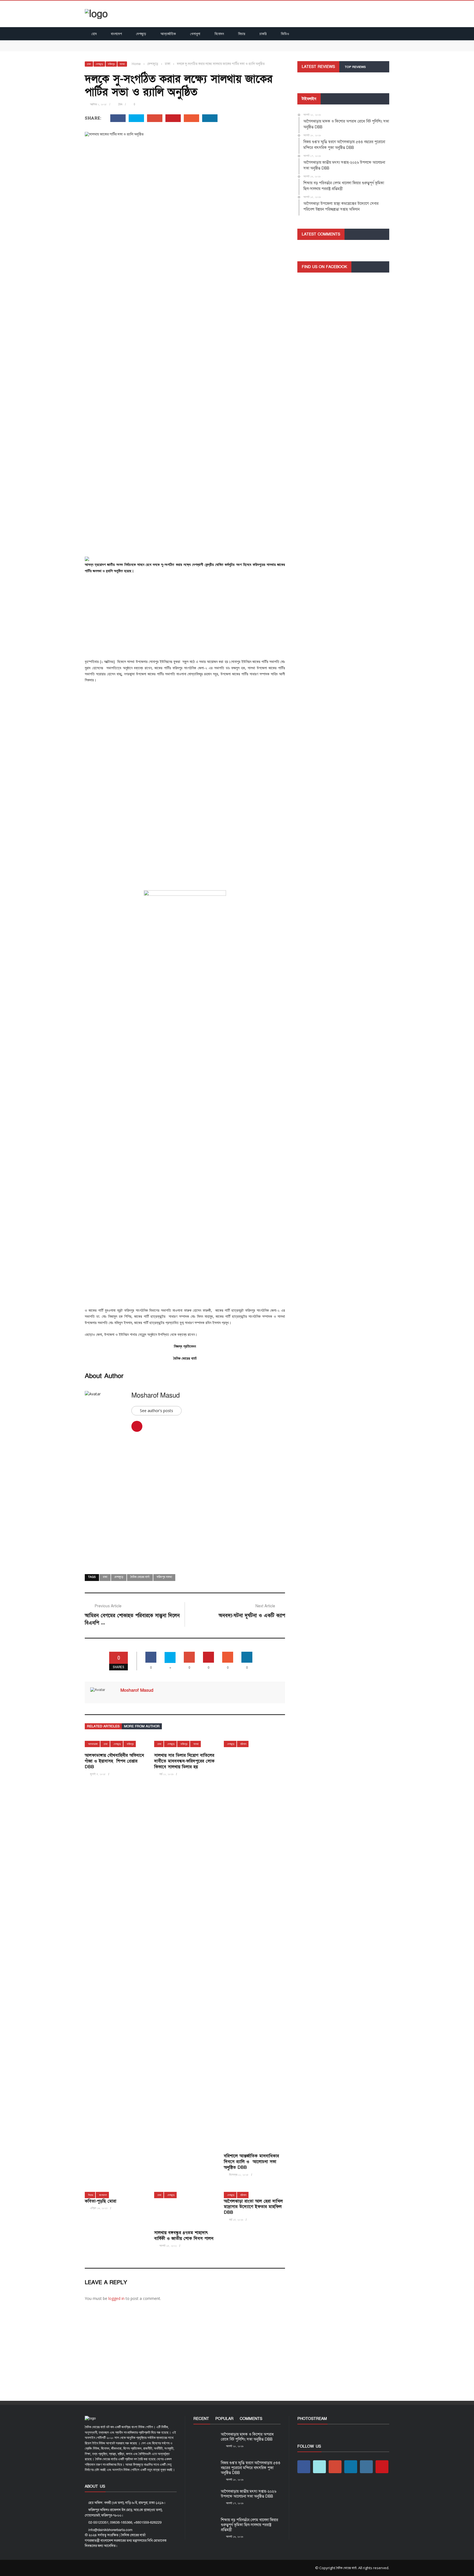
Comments (251, 2419)
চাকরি (263, 34)
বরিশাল (243, 1744)
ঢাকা (89, 64)
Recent (201, 2419)
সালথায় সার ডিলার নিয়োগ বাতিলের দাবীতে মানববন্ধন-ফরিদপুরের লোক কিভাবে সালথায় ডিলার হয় (184, 1761)
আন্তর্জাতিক (168, 34)
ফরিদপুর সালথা (164, 1577)
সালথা (122, 64)
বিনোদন (219, 34)
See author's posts (156, 1411)
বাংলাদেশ (116, 34)
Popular (224, 2419)
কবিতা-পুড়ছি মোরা (101, 2201)
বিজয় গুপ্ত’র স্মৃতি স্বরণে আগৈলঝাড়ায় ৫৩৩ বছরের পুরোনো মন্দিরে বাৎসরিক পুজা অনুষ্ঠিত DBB (150, 48)
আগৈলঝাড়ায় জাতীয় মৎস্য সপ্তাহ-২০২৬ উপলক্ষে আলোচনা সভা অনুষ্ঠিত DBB (249, 2494)
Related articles (103, 1726)
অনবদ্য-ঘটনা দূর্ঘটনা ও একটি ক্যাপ (252, 1616)
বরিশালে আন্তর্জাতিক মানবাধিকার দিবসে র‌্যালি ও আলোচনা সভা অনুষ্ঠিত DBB (251, 2162)
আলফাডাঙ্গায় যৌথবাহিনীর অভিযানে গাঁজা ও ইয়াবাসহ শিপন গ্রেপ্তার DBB (114, 1761)
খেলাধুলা (195, 34)
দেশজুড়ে (141, 34)
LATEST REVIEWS (318, 67)
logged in (116, 2298)
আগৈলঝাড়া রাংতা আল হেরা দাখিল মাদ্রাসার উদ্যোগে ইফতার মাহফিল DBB (253, 2207)
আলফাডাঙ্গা (93, 1744)
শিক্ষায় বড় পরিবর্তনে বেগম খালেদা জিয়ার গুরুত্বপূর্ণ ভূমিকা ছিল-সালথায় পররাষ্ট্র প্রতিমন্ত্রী (249, 2525)
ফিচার (242, 34)
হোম (94, 34)
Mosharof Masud (156, 1395)
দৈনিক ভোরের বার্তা (140, 1577)
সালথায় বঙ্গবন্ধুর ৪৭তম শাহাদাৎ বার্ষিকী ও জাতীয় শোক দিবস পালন (184, 2236)
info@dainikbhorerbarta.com (110, 2530)
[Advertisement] (185, 618)
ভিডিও (285, 34)
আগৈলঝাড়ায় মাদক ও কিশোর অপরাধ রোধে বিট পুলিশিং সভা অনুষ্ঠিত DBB (136, 43)
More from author (142, 1726)
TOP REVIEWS (355, 67)
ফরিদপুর (111, 64)
